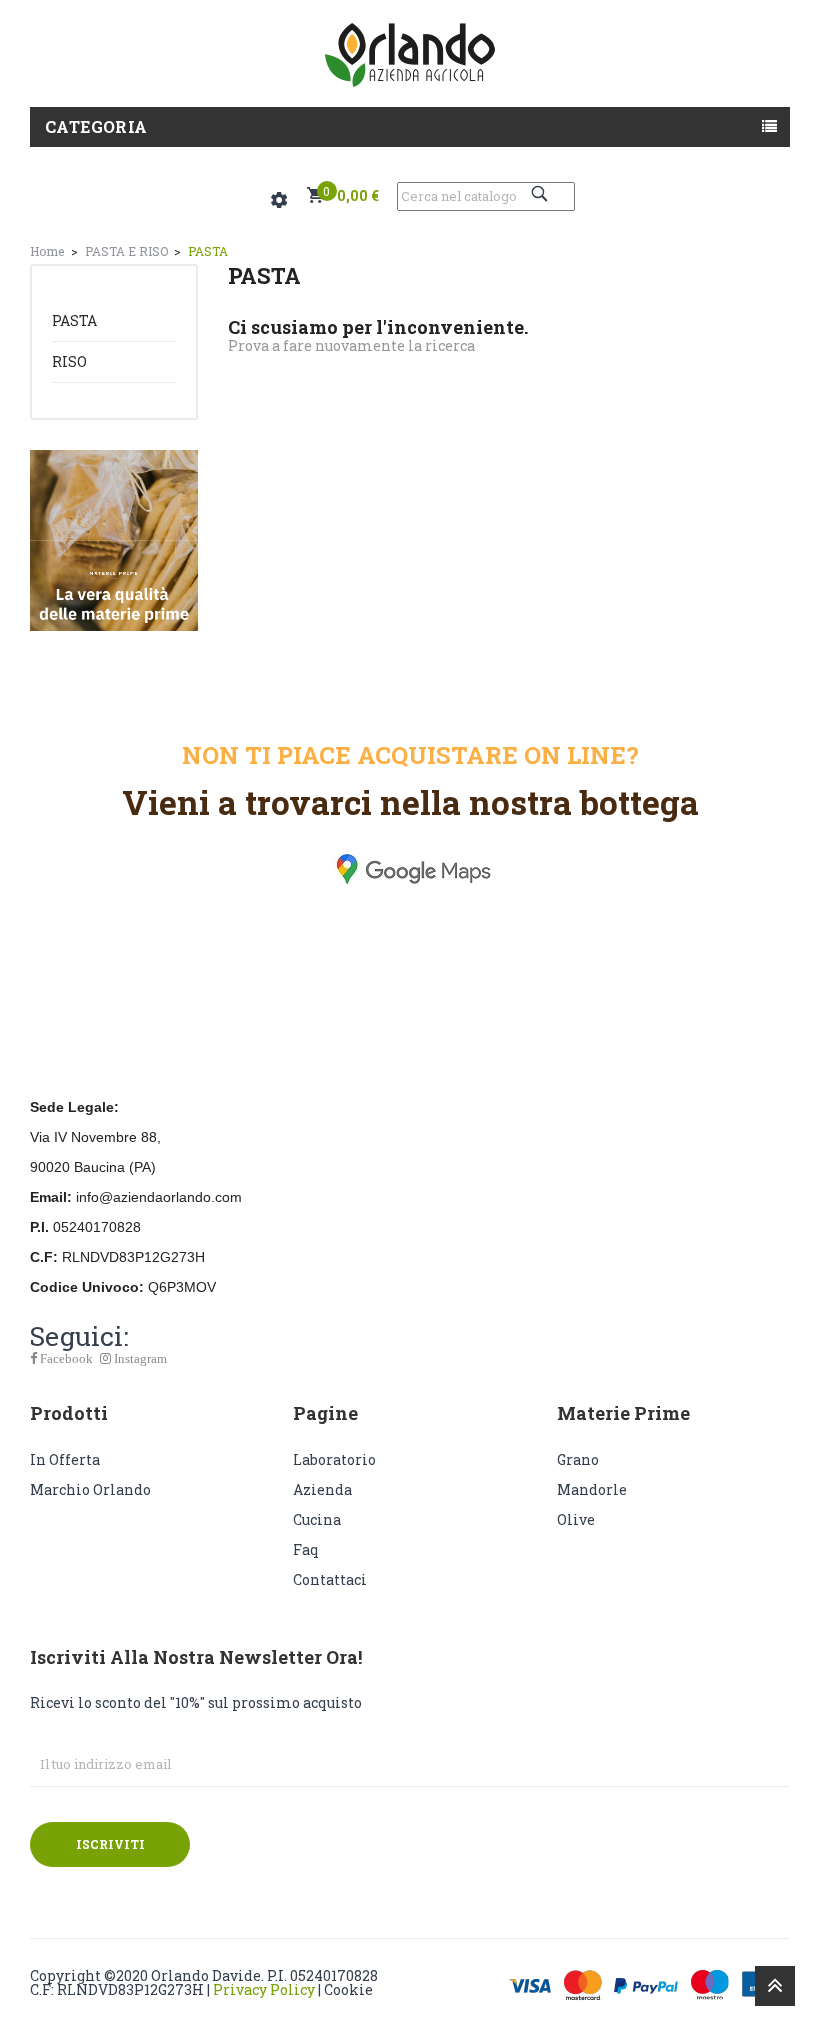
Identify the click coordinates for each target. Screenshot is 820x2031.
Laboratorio (334, 1459)
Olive (576, 1519)
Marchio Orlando (90, 1489)
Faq (306, 1549)
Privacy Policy (264, 1989)
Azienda (322, 1489)
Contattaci (330, 1579)
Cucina (317, 1519)
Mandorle (592, 1489)
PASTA (74, 320)
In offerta (65, 1459)
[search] (542, 193)
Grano (578, 1459)
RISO (69, 361)
